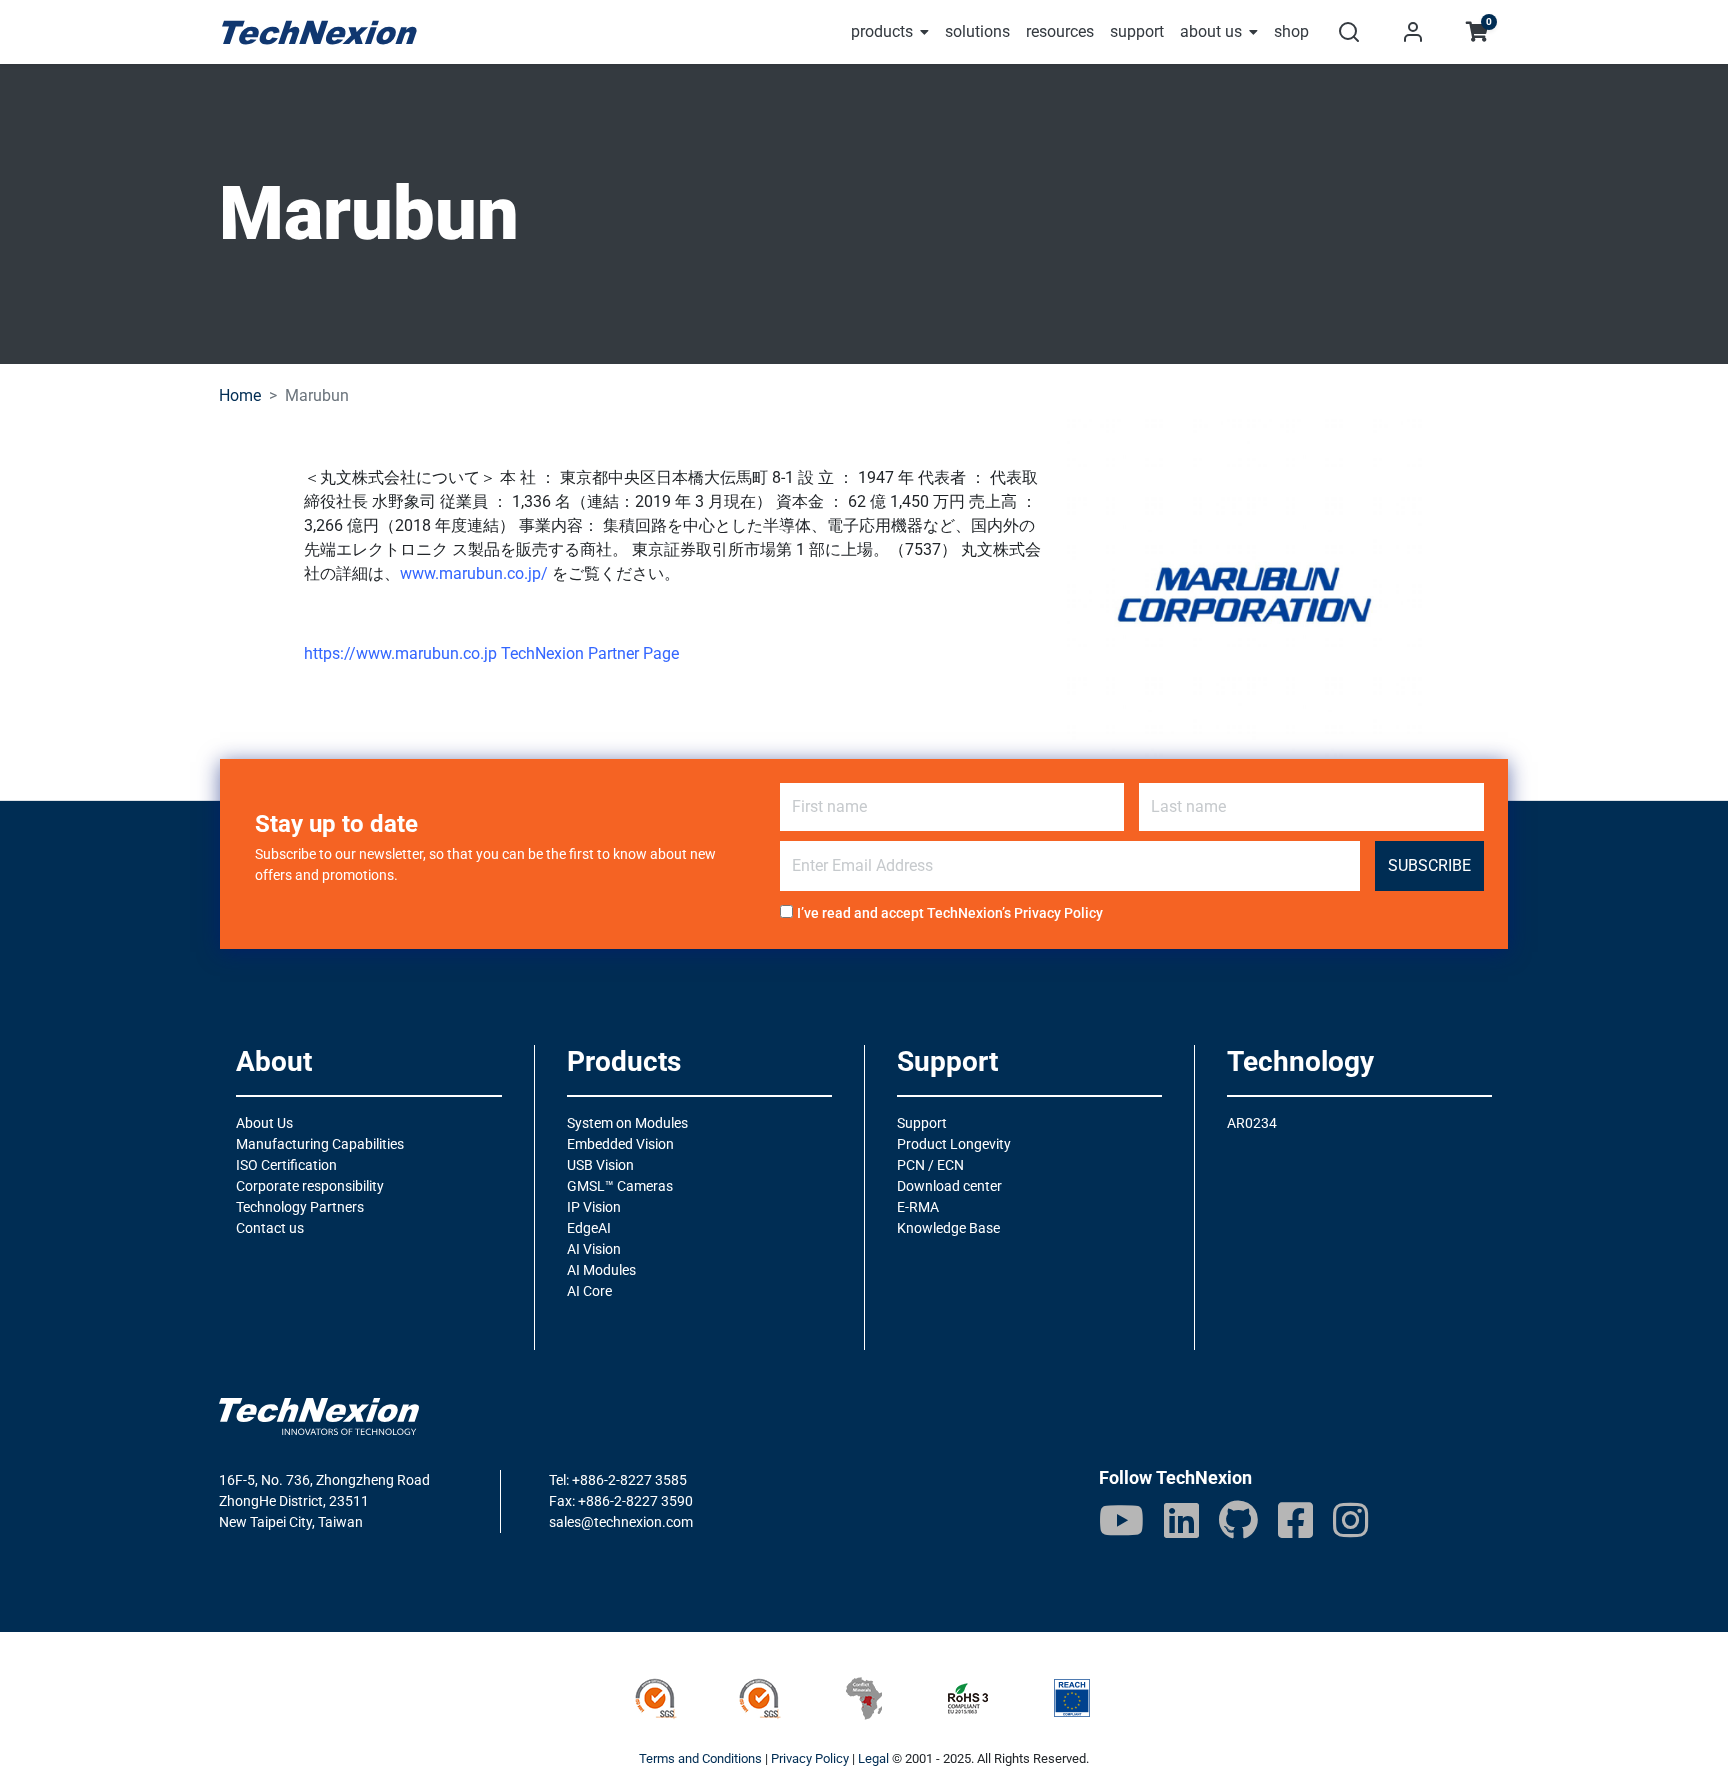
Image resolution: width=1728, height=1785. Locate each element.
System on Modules (627, 1123)
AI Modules (601, 1270)
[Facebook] (1295, 1520)
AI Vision (594, 1249)
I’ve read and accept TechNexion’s (950, 913)
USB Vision (600, 1165)
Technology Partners (300, 1207)
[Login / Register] (1413, 32)
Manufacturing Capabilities (320, 1144)
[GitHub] (1238, 1520)
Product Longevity (954, 1144)
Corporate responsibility (310, 1186)
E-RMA (918, 1207)
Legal (873, 1758)
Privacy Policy (1058, 913)
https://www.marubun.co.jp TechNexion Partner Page (491, 653)
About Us (264, 1123)
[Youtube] (1121, 1520)
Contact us (270, 1228)
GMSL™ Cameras (620, 1186)
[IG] (1350, 1520)
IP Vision (594, 1207)
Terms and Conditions (700, 1758)
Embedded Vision (620, 1144)
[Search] (1349, 32)
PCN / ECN (930, 1165)
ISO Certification (286, 1165)
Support (922, 1123)
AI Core (589, 1291)
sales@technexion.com (621, 1522)
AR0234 (1252, 1123)
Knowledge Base (948, 1228)
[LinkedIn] (1181, 1520)
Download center (949, 1186)
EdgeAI (589, 1228)
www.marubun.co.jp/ (474, 573)
